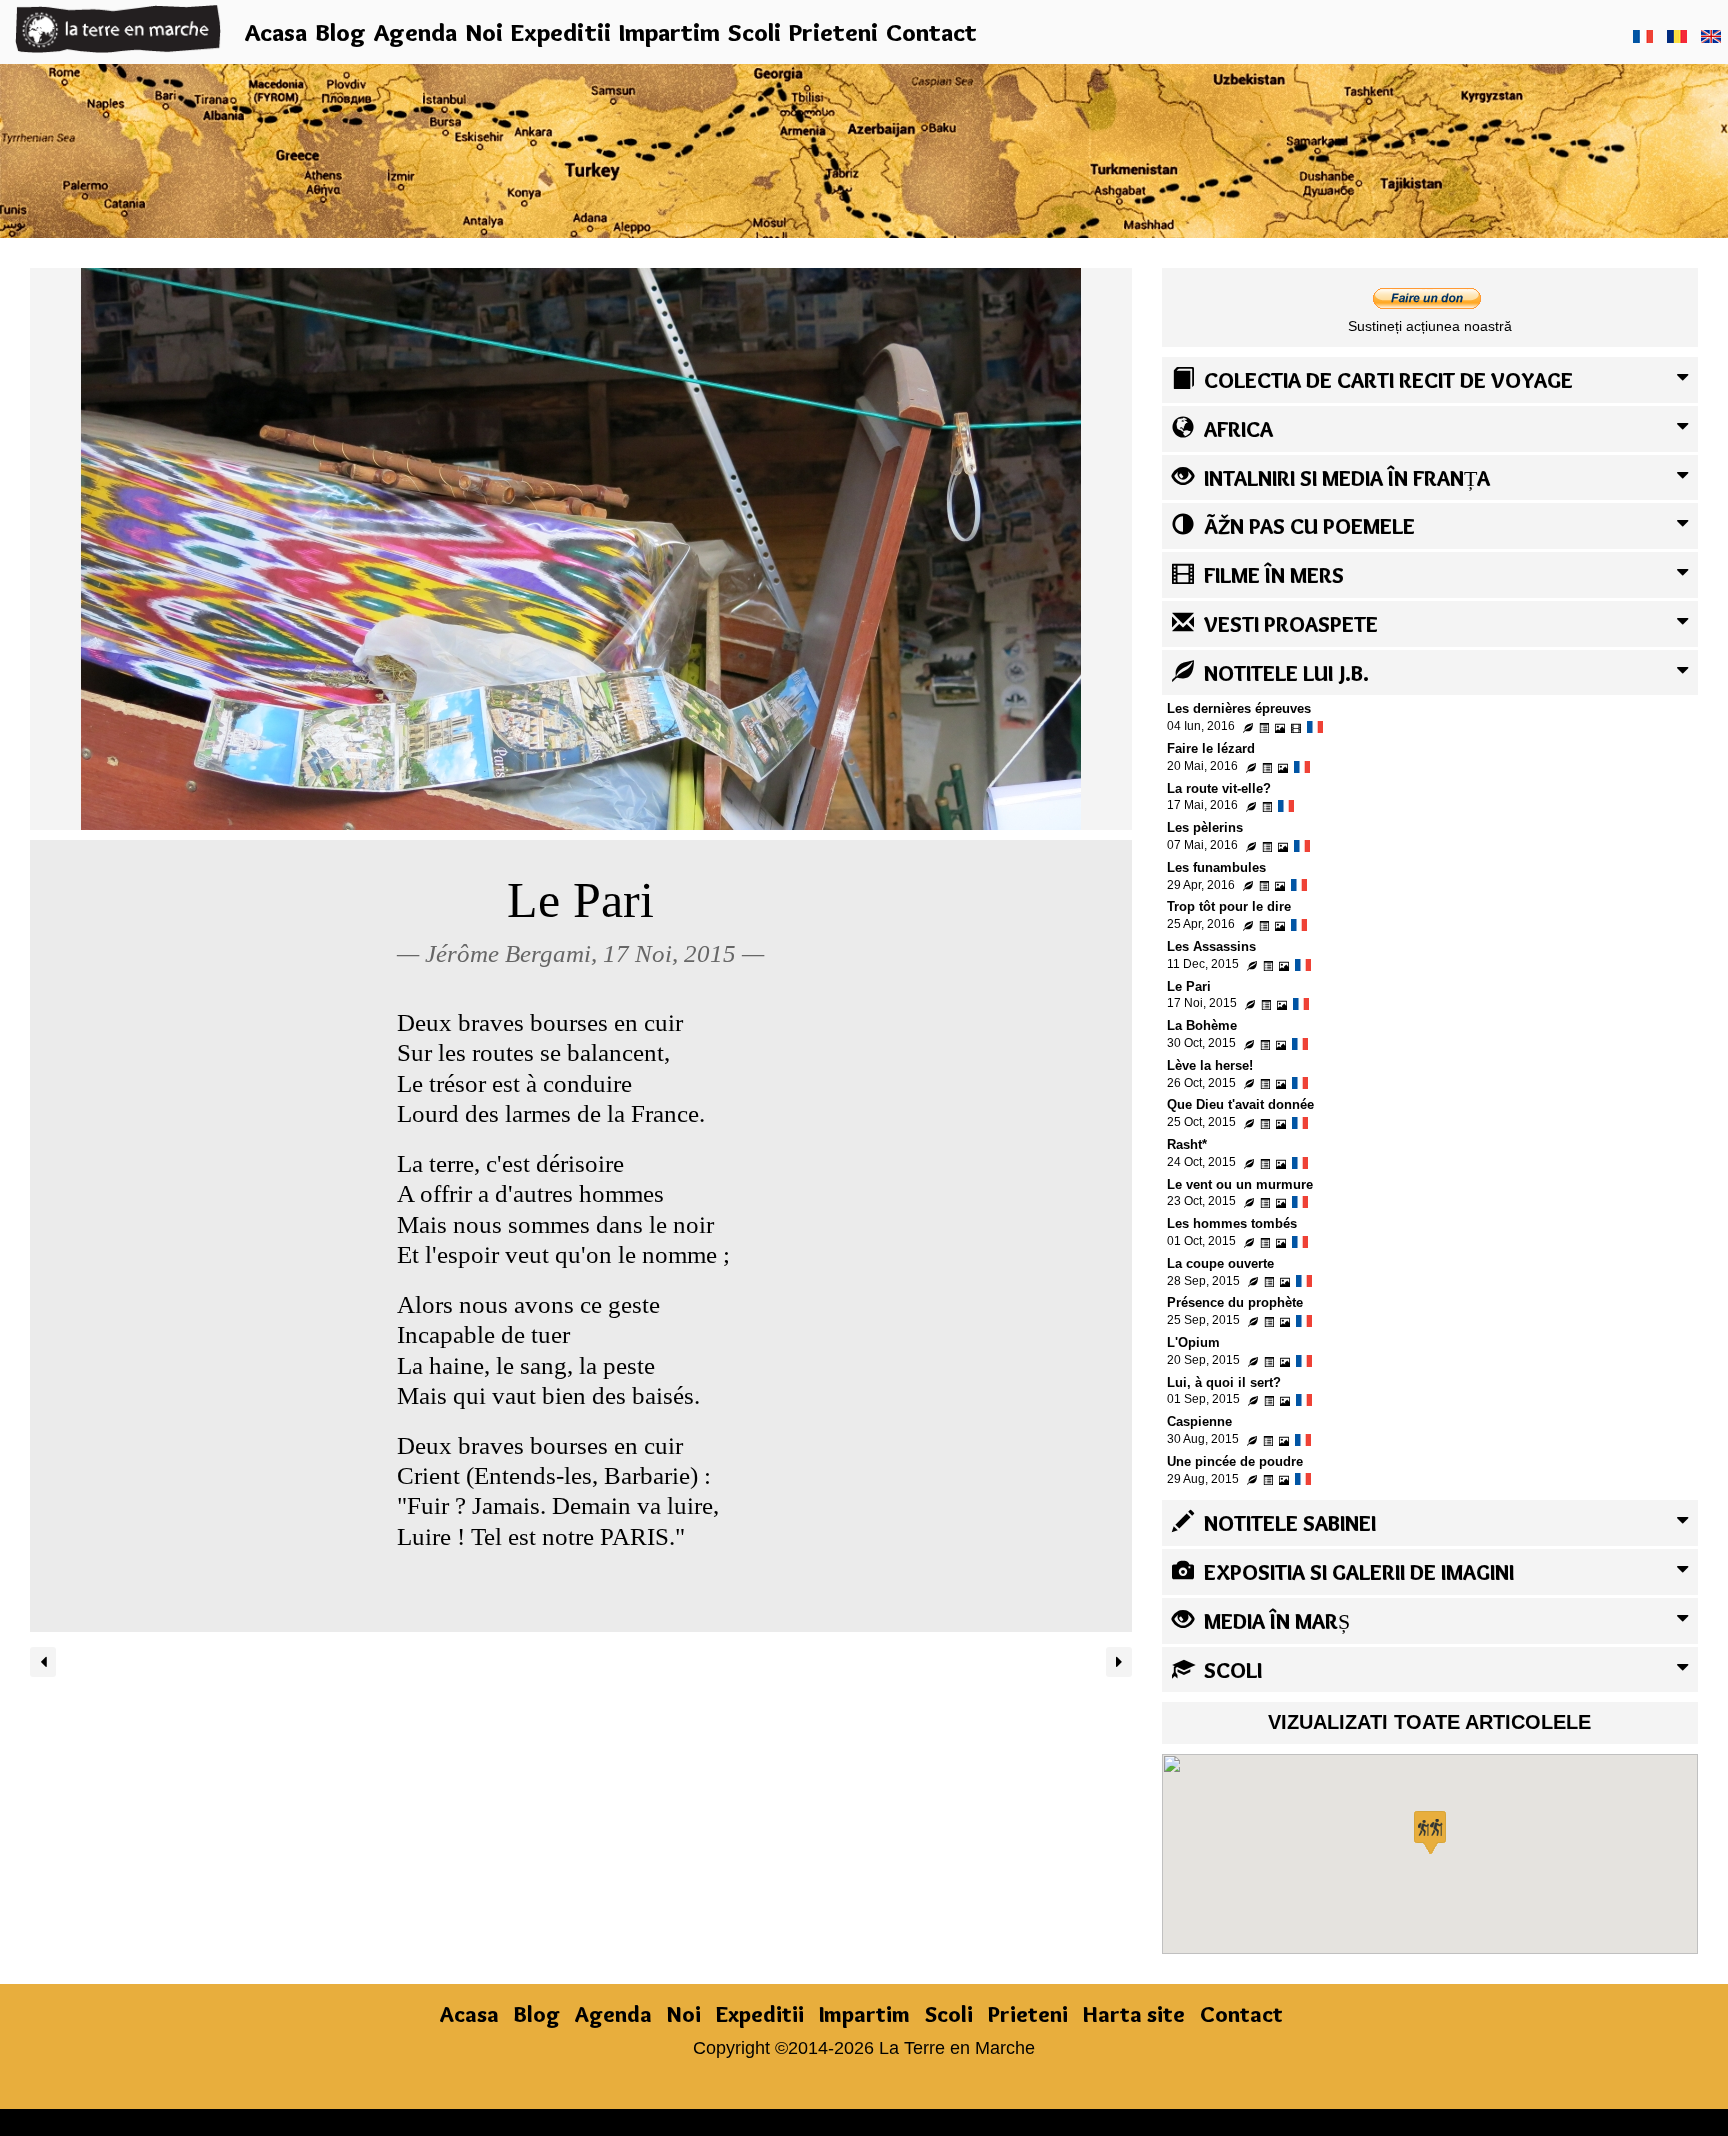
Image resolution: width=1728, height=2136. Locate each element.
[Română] (1677, 36)
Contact (931, 32)
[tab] (1430, 380)
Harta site (1134, 2014)
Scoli (754, 32)
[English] (1711, 36)
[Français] (1643, 36)
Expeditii (561, 32)
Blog (340, 32)
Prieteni (833, 32)
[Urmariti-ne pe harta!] (864, 148)
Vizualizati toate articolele (1429, 1722)
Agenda (415, 32)
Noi (484, 32)
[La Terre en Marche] (118, 28)
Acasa (276, 32)
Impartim (669, 32)
